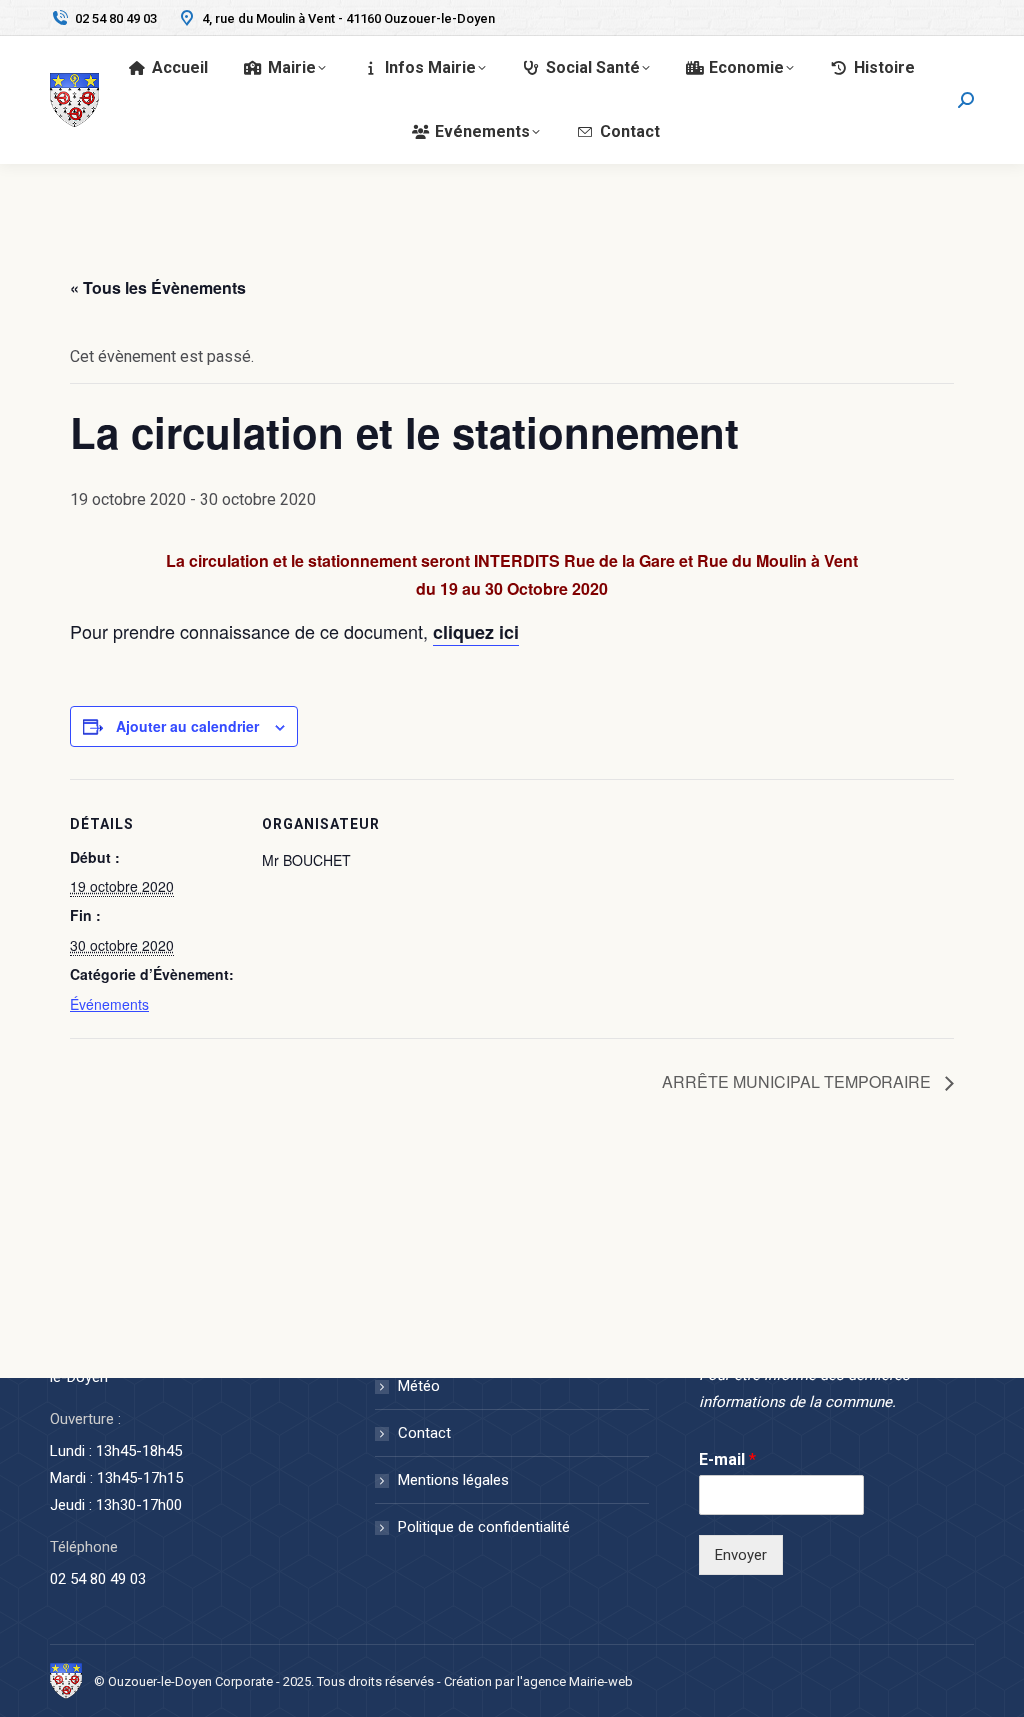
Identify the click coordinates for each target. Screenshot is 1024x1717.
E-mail (727, 1459)
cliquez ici (476, 632)
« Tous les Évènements (158, 287)
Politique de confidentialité (484, 1527)
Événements (109, 1004)
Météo (419, 1386)
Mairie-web (601, 1681)
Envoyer (741, 1555)
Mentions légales (453, 1480)
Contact (424, 1433)
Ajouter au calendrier (187, 726)
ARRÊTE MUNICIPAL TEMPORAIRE (798, 1081)
